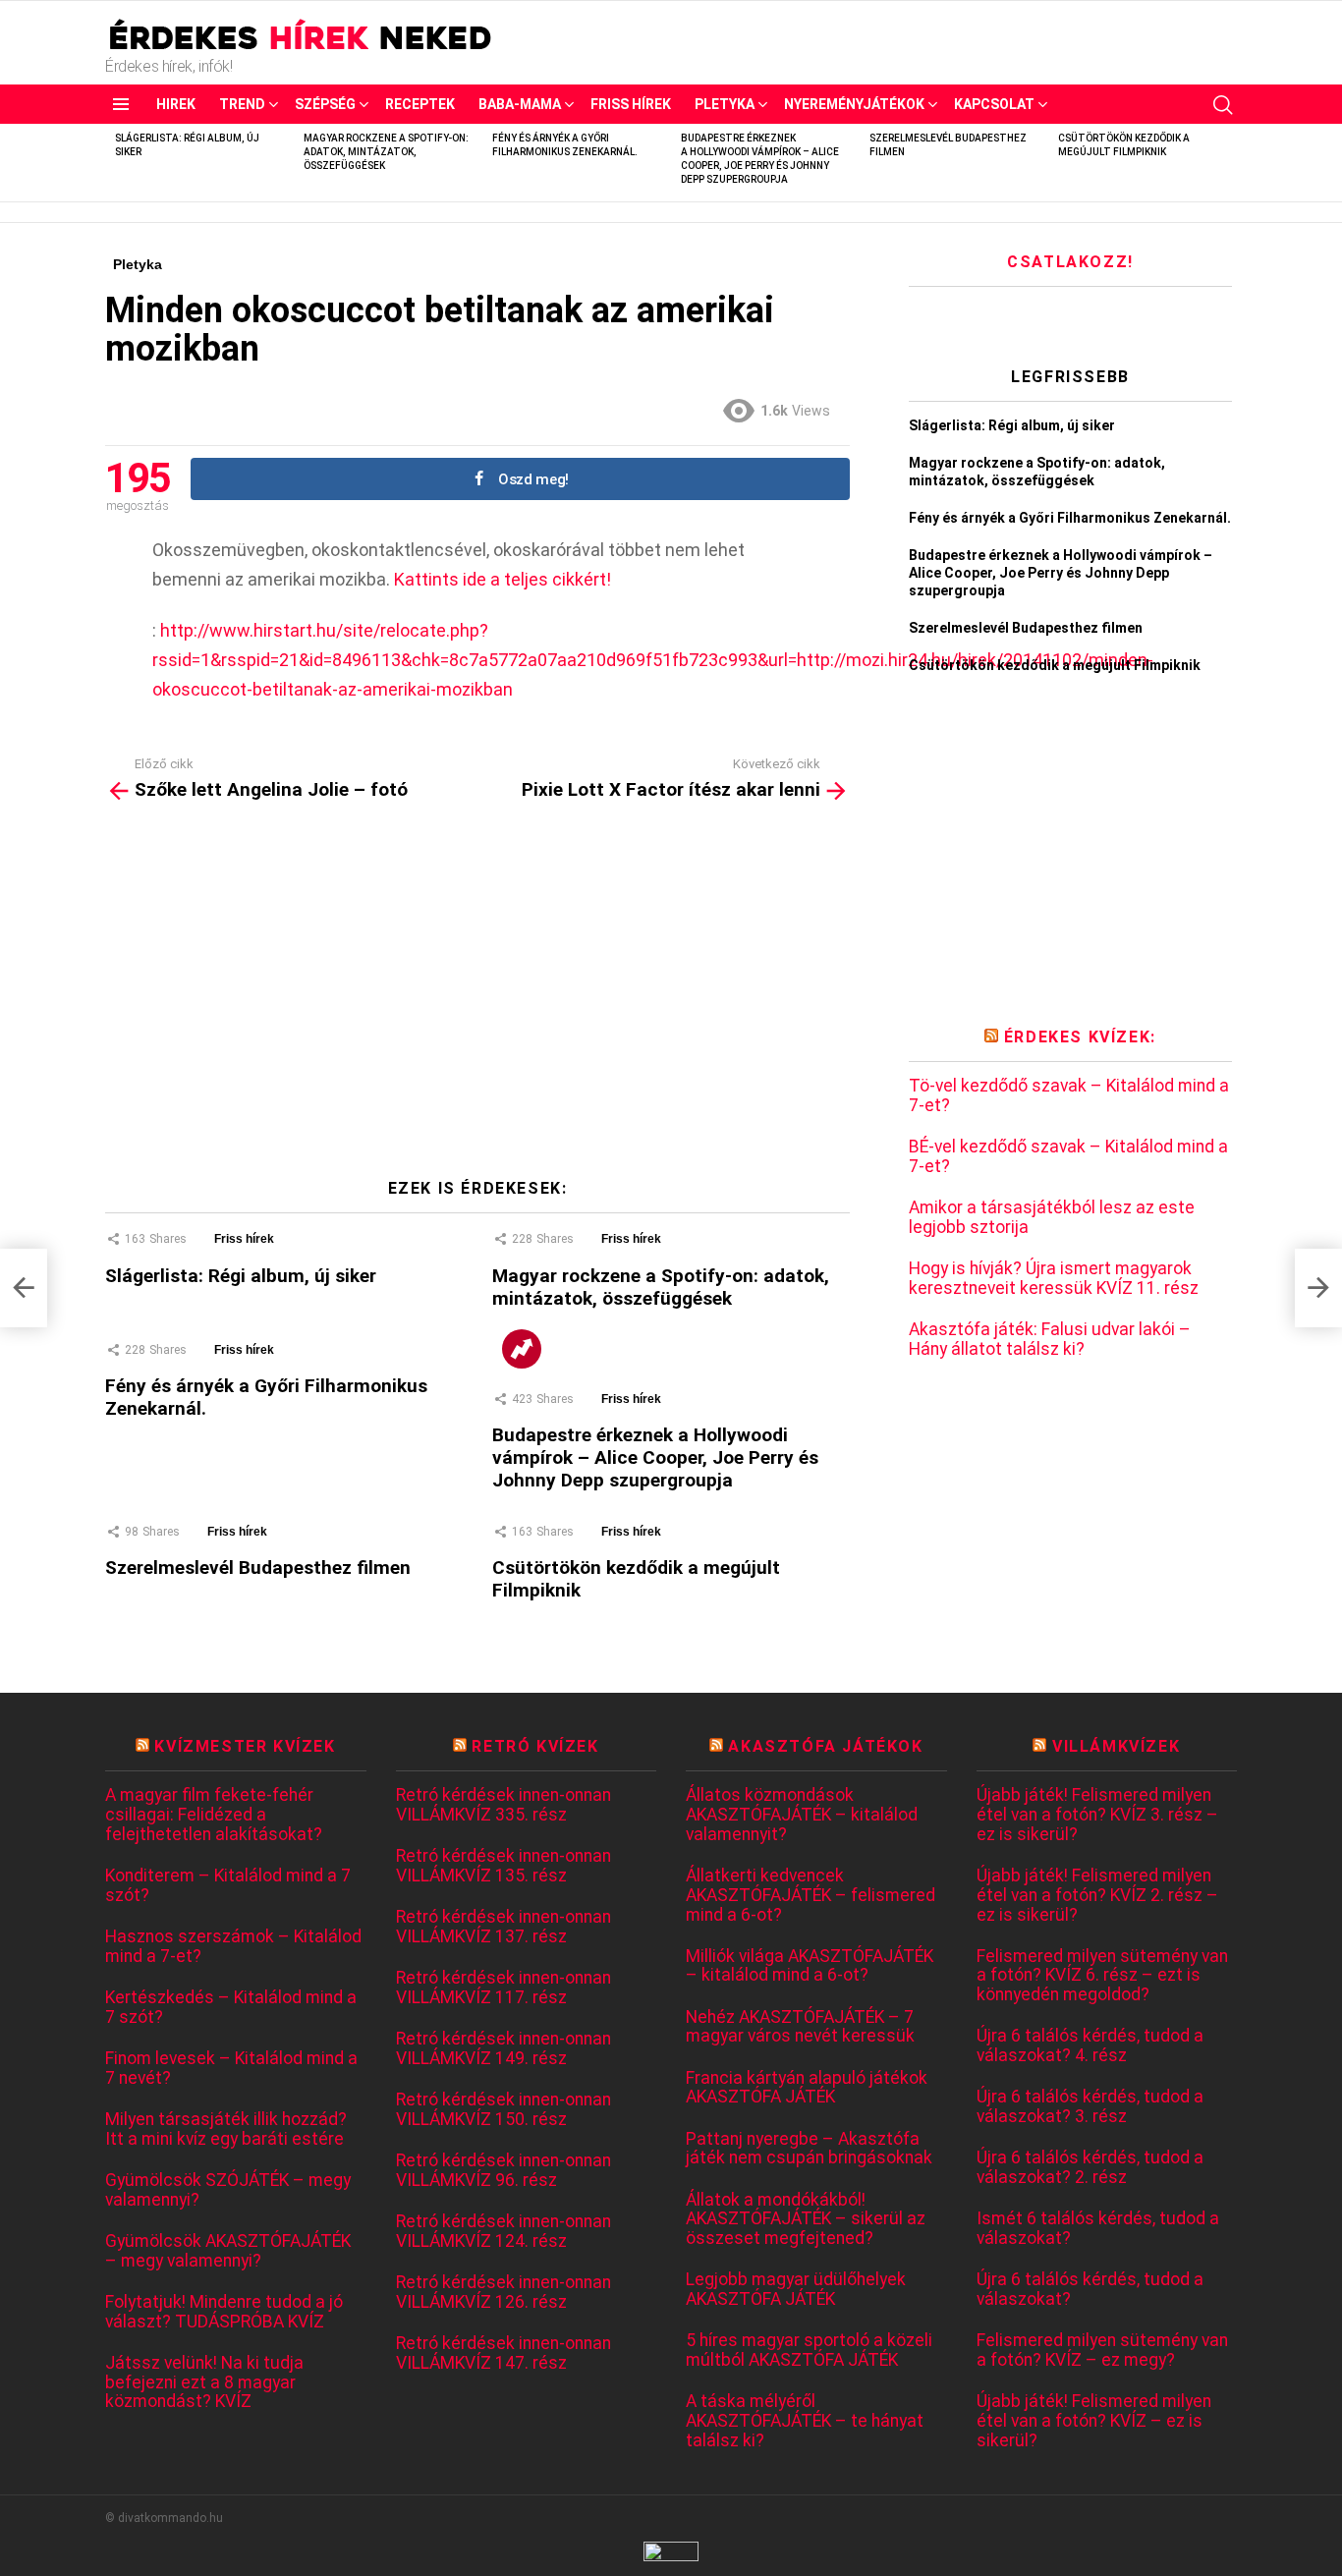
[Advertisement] (477, 997)
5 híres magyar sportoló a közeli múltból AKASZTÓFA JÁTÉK (809, 2351)
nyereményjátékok (854, 104)
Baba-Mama (520, 104)
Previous (115, 163)
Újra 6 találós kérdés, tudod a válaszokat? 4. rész (1090, 2046)
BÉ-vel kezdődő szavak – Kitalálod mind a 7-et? (1068, 1157)
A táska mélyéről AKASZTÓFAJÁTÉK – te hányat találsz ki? (805, 2421)
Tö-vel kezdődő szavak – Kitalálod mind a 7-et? (1069, 1096)
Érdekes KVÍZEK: (1080, 1037)
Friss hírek (631, 104)
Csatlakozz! (1070, 262)
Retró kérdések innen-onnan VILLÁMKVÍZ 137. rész (503, 1927)
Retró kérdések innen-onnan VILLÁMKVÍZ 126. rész (503, 2293)
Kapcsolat (994, 104)
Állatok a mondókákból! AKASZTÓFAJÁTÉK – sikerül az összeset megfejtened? (806, 2219)
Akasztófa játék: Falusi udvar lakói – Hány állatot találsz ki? (1050, 1340)
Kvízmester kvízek (245, 1746)
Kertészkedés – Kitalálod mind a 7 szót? (231, 2008)
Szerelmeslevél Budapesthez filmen (258, 1568)
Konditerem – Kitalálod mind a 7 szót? (228, 1886)
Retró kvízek (535, 1746)
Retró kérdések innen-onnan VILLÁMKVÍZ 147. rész (503, 2353)
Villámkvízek (1116, 1746)
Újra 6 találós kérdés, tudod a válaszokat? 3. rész (1090, 2107)
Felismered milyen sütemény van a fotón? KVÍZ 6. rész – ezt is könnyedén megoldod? (1102, 1976)
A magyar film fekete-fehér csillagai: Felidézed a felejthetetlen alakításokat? (214, 1815)
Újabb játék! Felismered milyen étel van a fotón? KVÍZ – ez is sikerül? (1094, 2421)
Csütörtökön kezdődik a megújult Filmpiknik (1055, 665)
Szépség (325, 104)
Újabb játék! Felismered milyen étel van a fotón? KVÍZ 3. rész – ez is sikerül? (1097, 1815)
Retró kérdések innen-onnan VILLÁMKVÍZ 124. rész (503, 2232)
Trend (242, 104)
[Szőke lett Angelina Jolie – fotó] (24, 1288)
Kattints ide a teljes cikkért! (503, 579)
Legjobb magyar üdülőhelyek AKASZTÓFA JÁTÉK (796, 2290)
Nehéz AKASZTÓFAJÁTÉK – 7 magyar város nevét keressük (800, 2027)
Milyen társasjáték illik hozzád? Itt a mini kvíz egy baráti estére (226, 2129)
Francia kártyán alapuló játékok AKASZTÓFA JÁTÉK (807, 2088)
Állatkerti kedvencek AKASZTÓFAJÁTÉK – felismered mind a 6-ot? (811, 1895)
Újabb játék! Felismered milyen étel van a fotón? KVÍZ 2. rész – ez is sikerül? (1097, 1895)
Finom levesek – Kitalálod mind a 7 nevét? (231, 2069)
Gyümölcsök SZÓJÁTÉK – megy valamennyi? (228, 2190)
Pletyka (725, 104)
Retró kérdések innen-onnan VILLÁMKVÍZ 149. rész (503, 2049)
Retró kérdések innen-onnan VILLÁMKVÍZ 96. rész (503, 2171)
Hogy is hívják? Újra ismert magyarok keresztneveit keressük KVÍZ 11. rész (1054, 1279)
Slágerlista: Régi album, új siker (241, 1276)
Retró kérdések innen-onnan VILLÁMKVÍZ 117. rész (503, 1988)
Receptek (420, 104)
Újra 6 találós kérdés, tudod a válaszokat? (1090, 2290)
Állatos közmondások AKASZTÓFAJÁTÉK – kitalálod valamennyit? (802, 1815)
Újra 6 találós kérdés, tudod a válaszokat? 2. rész (1090, 2168)
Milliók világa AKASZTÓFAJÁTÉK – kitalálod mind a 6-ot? (810, 1966)
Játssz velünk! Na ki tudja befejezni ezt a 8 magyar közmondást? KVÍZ (204, 2382)
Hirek (176, 104)
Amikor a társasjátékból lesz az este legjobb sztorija (1052, 1218)
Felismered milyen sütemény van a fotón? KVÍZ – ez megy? (1102, 2351)
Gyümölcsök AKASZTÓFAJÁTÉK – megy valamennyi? (228, 2251)
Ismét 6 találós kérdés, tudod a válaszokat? (1098, 2229)
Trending (522, 1349)
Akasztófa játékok (825, 1746)
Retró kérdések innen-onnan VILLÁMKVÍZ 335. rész (503, 1805)
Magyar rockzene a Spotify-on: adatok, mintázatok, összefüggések (386, 152)
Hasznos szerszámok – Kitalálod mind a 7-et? (233, 1947)
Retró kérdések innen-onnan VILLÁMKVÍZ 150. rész (503, 2110)
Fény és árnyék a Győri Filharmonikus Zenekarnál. (1070, 518)
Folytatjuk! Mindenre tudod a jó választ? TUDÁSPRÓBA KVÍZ (224, 2312)
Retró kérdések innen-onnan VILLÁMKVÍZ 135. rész (503, 1866)
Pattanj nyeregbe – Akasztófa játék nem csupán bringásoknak (809, 2149)
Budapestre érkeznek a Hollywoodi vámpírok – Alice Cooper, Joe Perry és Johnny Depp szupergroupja (655, 1457)
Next (1227, 163)
